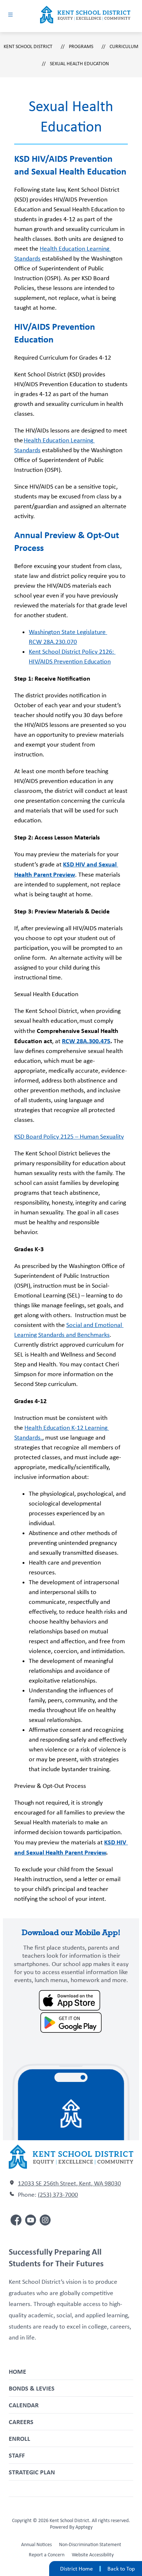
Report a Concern (47, 2555)
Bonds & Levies (32, 2388)
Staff (17, 2455)
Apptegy (84, 2527)
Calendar (24, 2405)
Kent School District (28, 46)
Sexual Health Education (79, 63)
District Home (76, 2569)
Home (17, 2371)
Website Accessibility (93, 2555)
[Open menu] (10, 14)
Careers (21, 2422)
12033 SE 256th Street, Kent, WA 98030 (69, 2183)
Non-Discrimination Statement (90, 2544)
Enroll (19, 2438)
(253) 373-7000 (58, 2195)
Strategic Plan (32, 2472)
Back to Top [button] (121, 2569)
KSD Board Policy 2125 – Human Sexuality (69, 1136)
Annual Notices (36, 2544)
